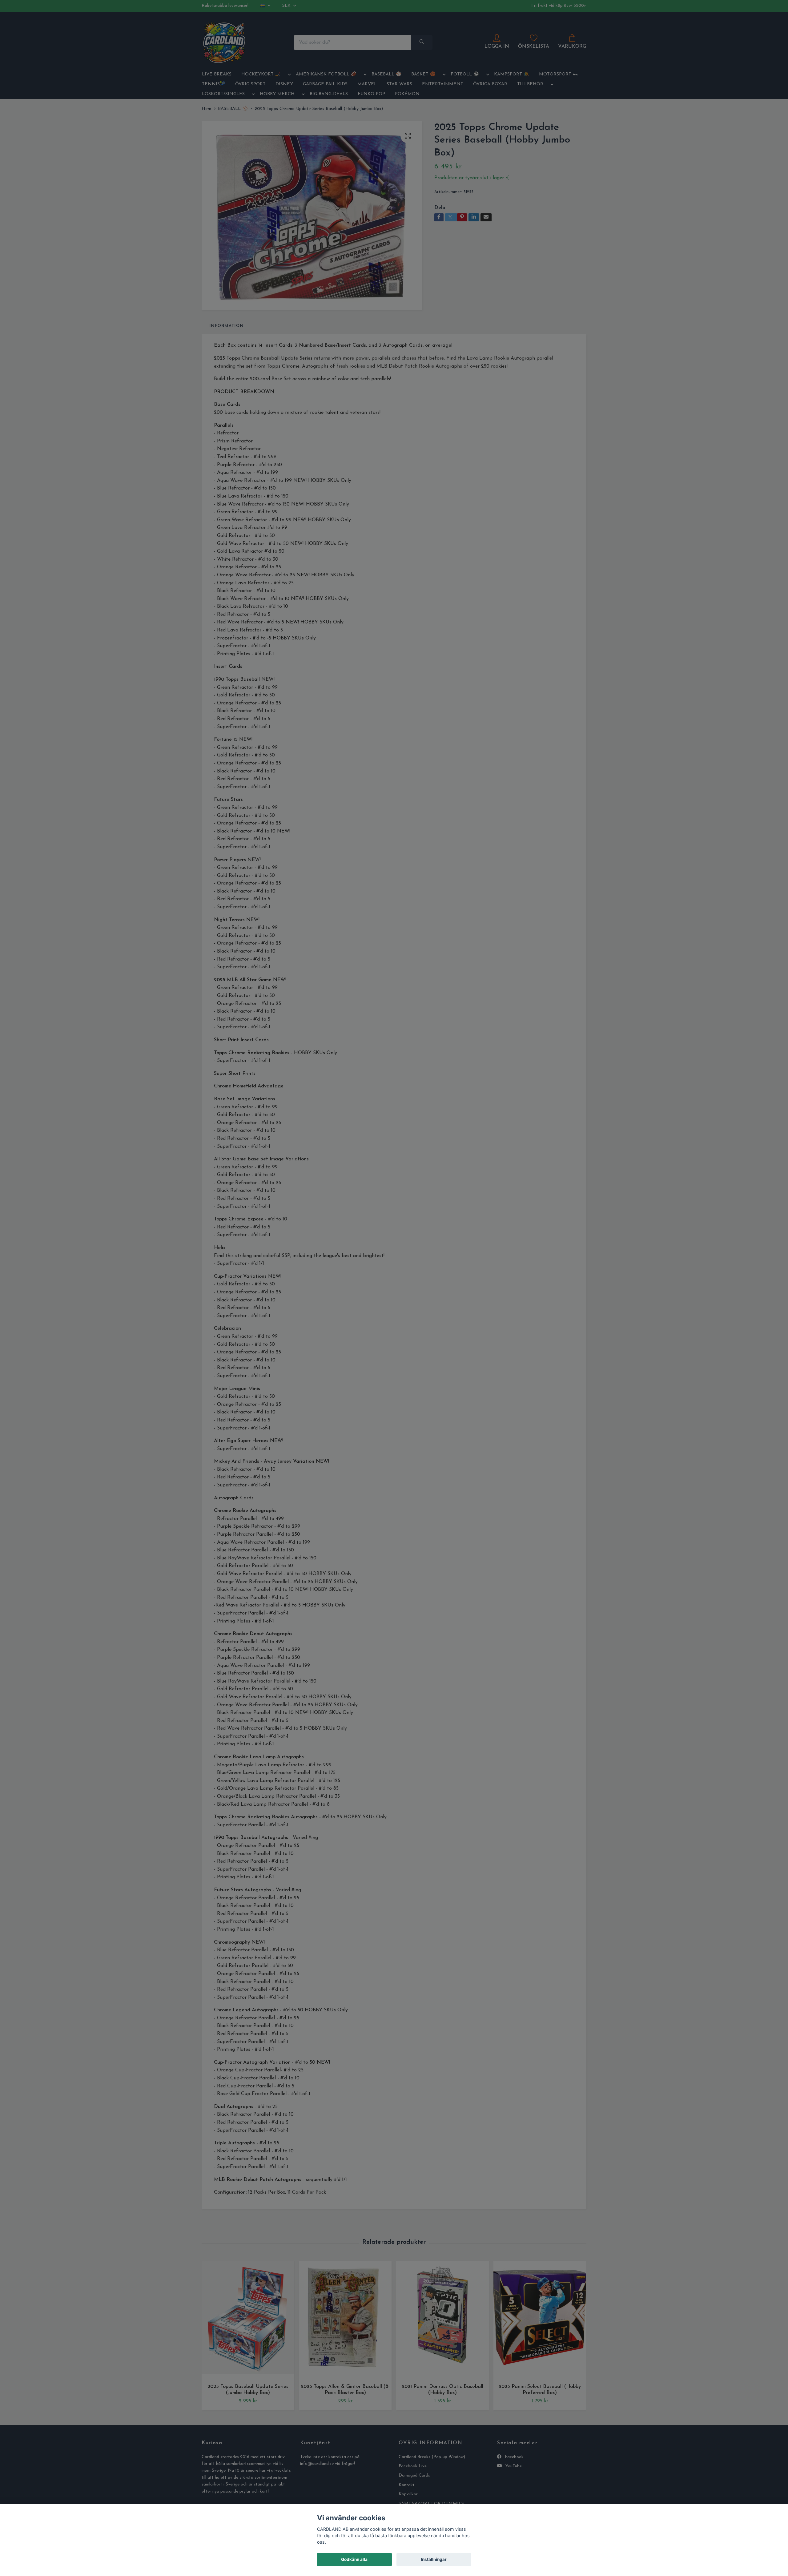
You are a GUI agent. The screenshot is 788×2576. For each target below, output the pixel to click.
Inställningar (434, 2559)
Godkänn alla (354, 2559)
